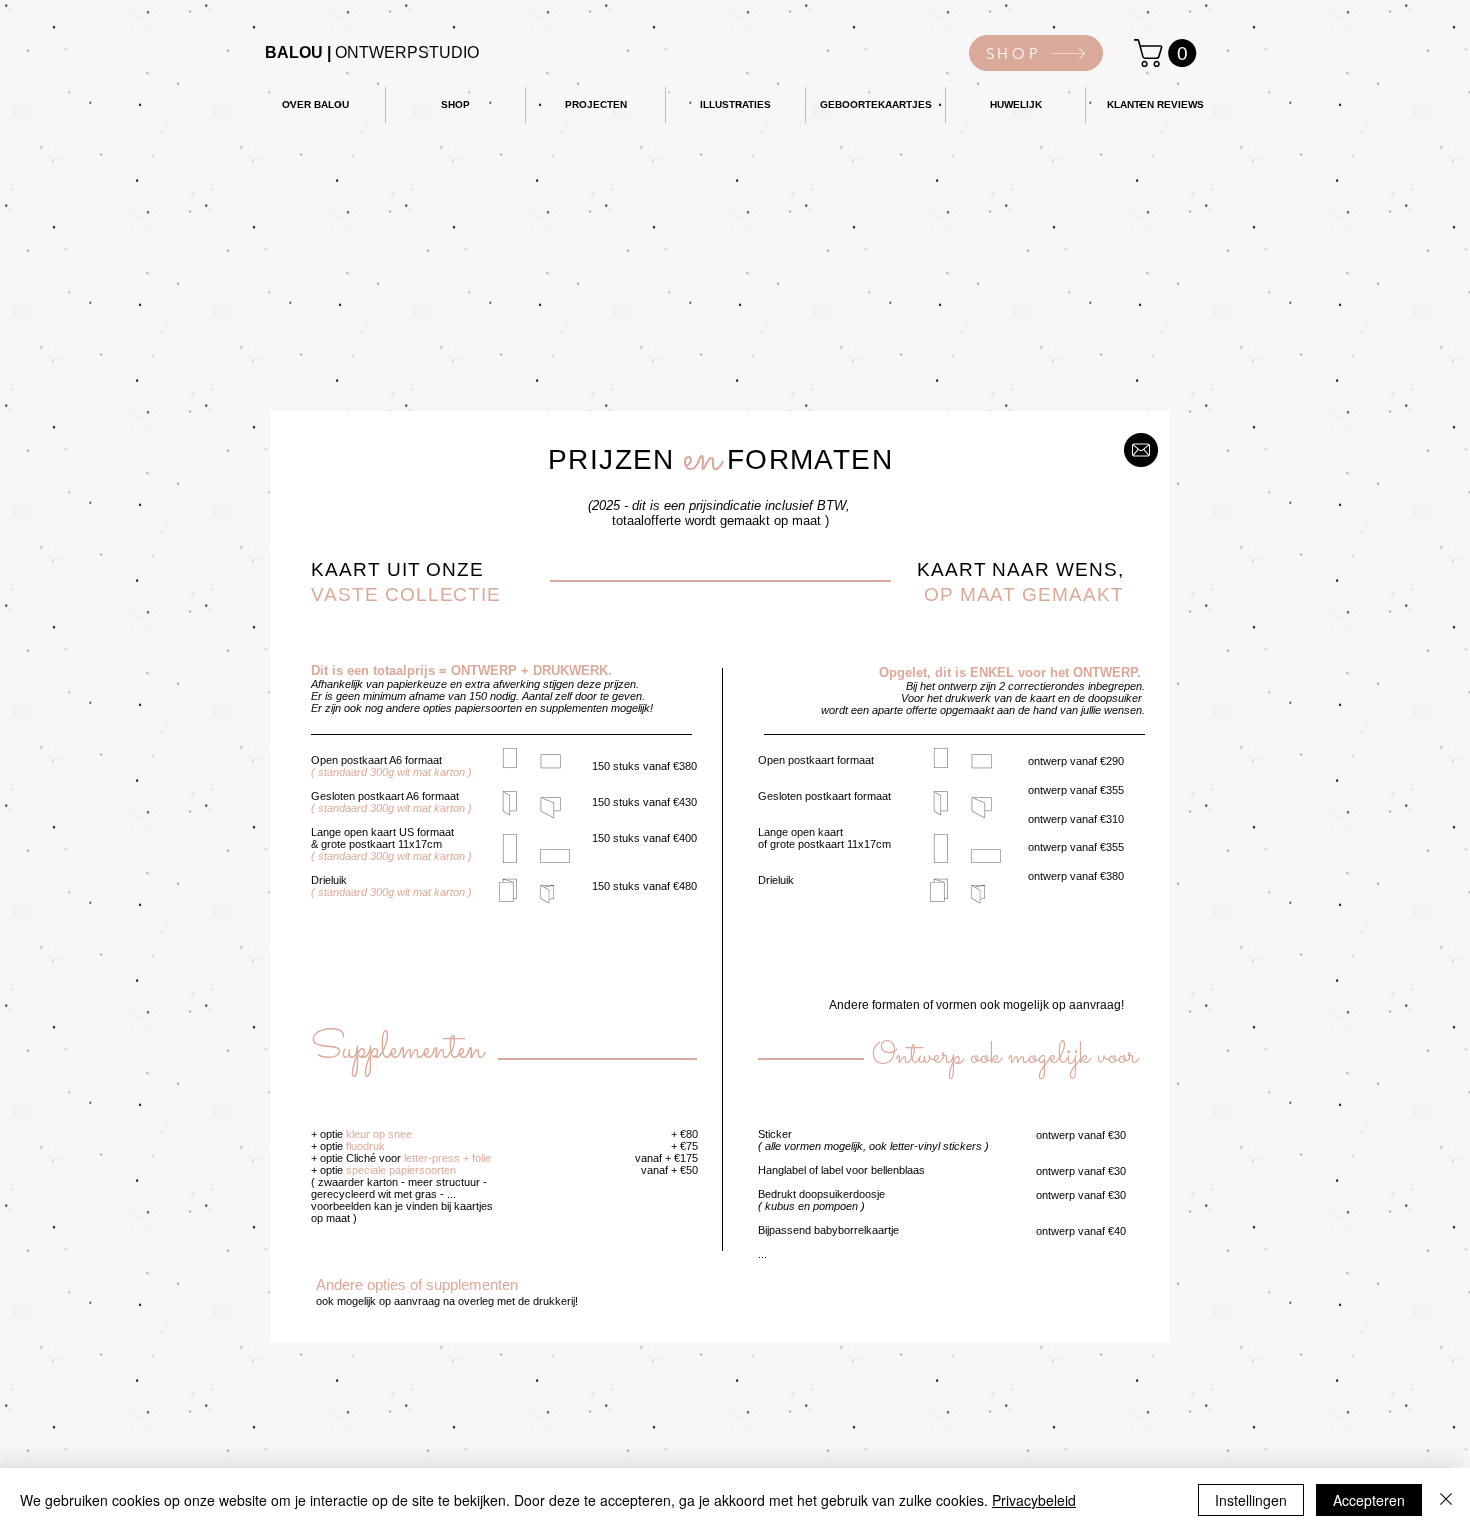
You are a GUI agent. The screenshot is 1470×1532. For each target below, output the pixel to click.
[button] (1168, 53)
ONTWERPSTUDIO (372, 52)
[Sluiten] (1446, 1500)
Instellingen (1251, 1500)
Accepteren (1369, 1500)
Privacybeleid (1034, 1500)
